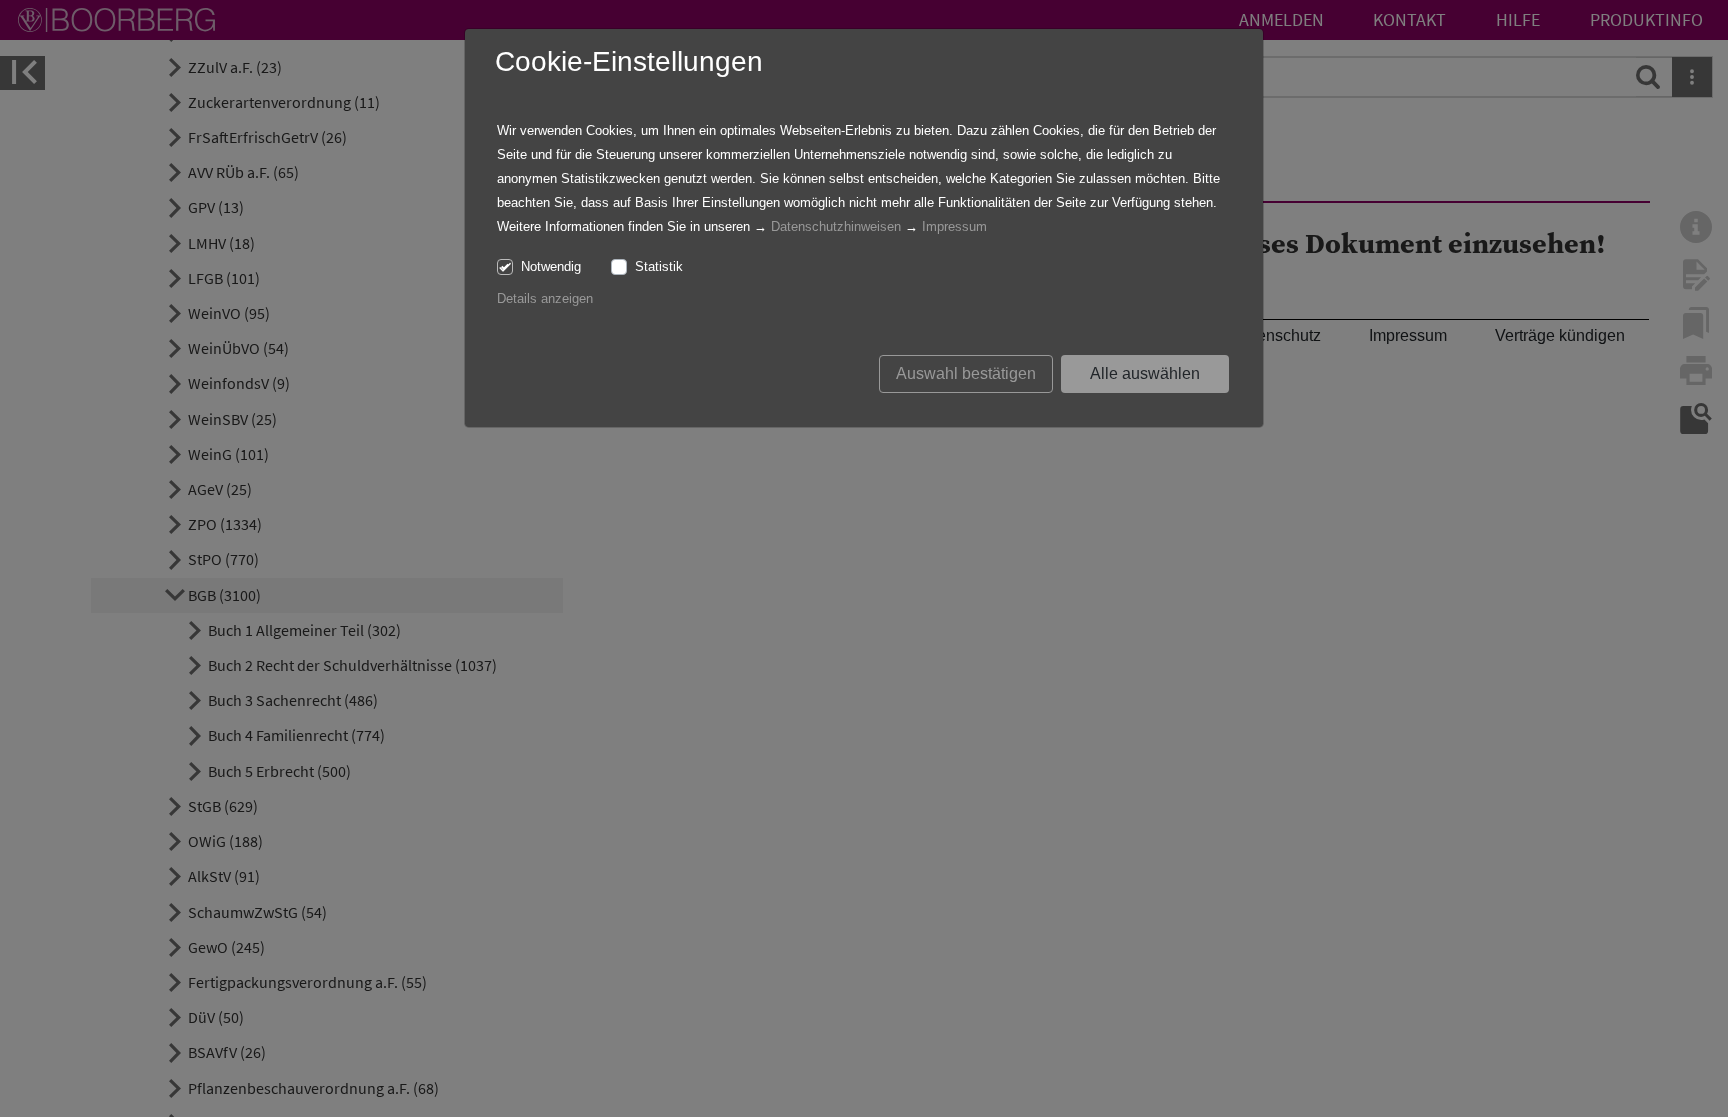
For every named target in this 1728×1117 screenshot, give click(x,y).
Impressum (954, 226)
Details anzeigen (545, 298)
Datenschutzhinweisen (836, 226)
